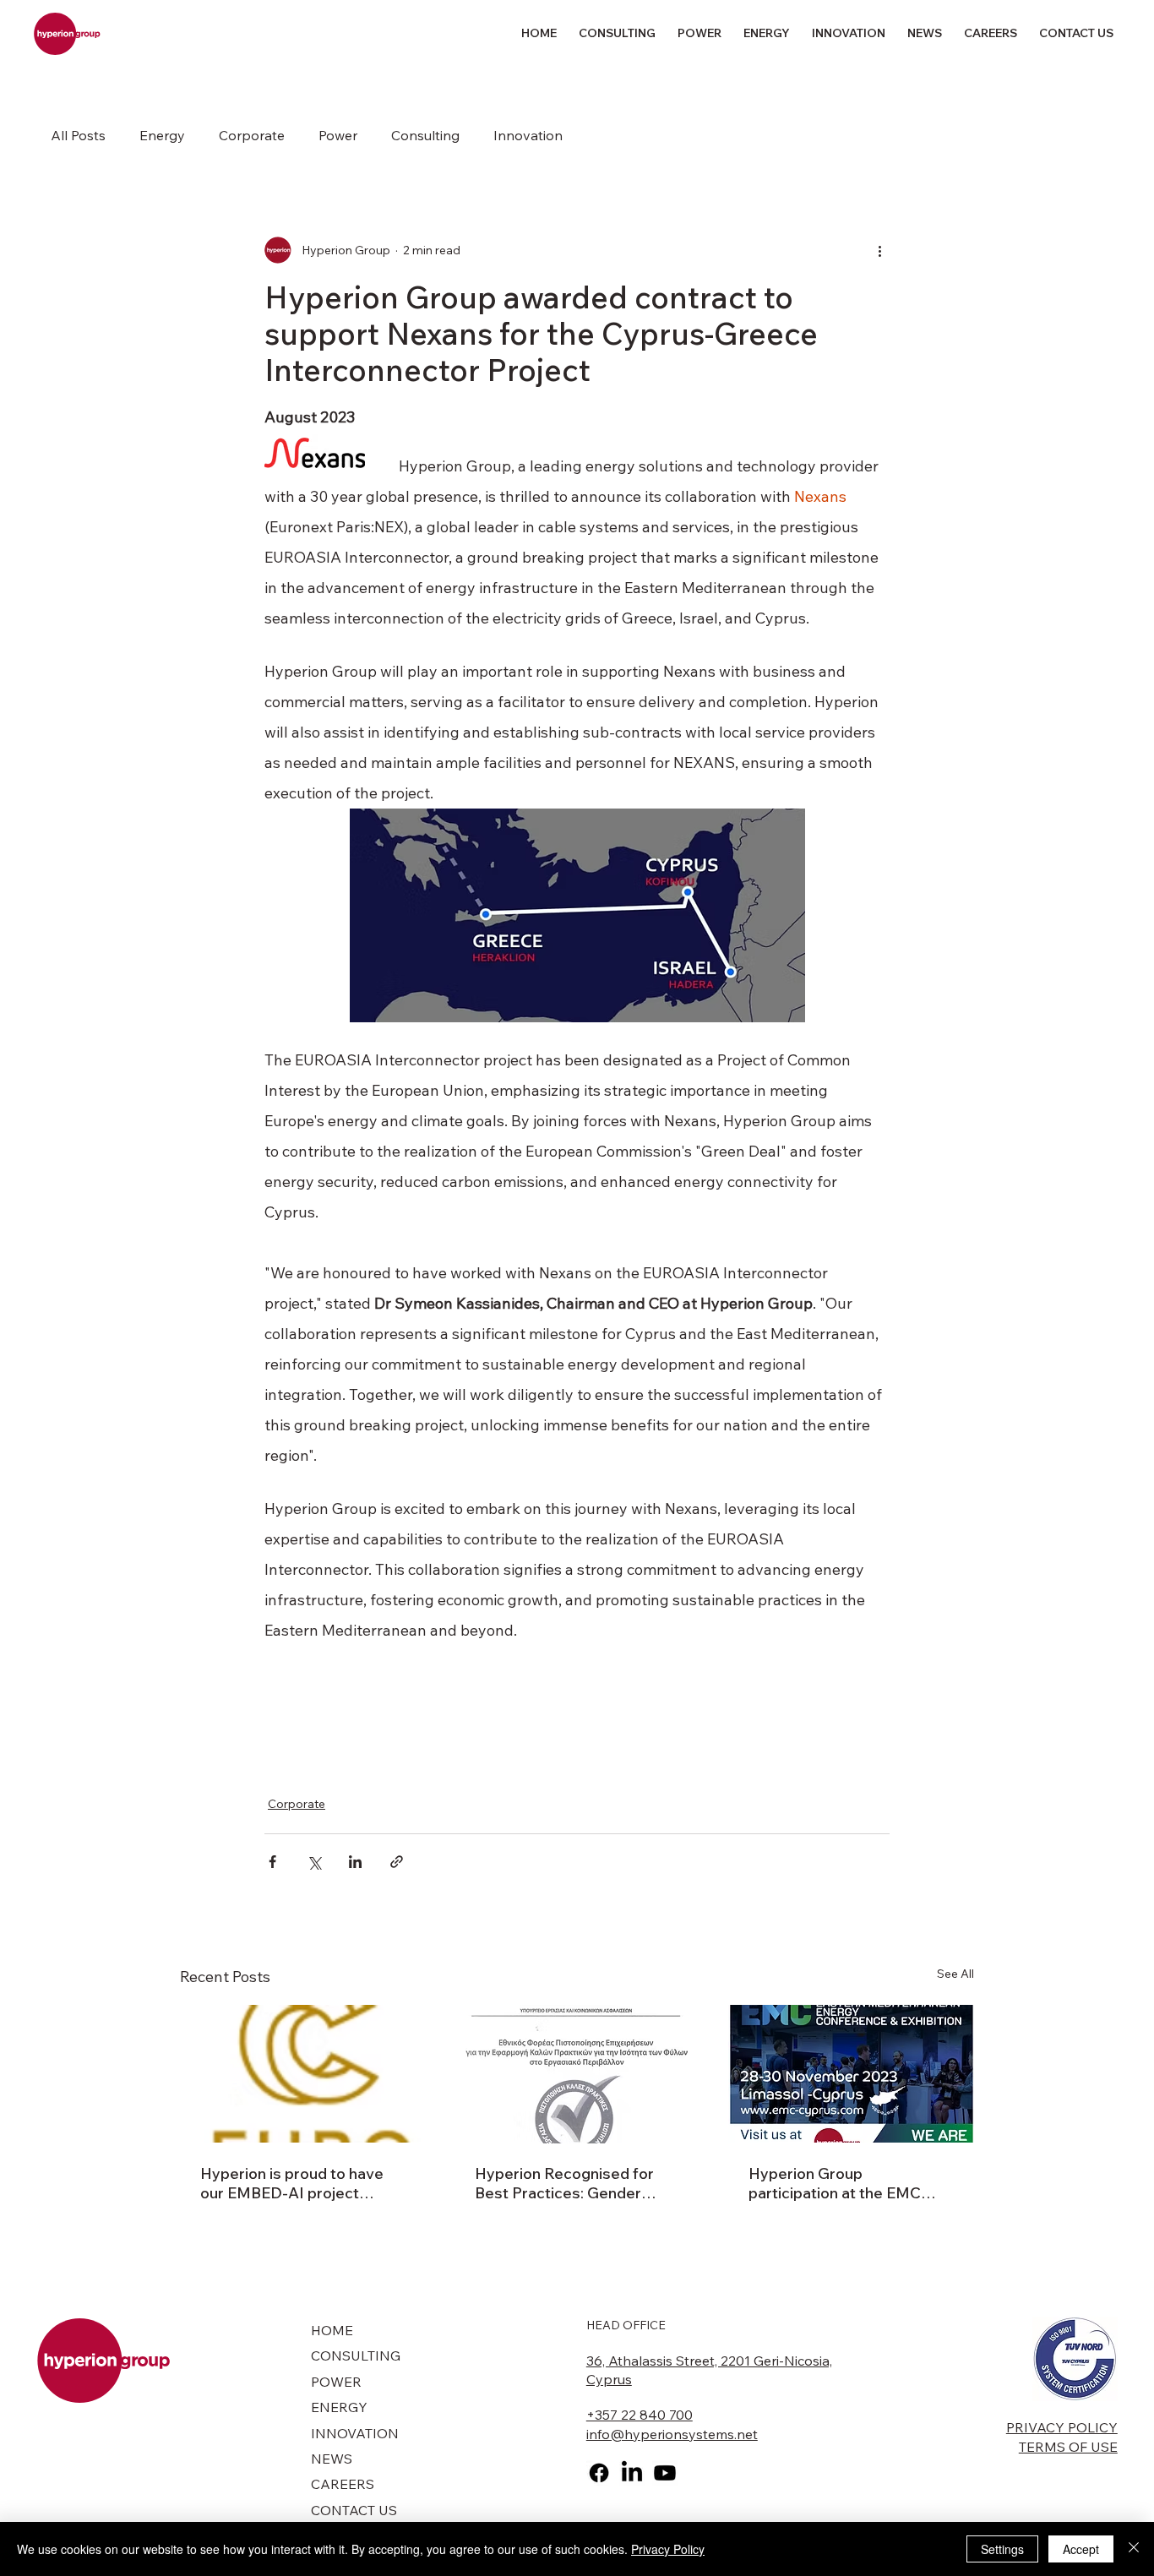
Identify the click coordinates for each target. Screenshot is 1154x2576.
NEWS (332, 2459)
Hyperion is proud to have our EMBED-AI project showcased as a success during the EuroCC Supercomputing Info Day (292, 2183)
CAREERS (343, 2484)
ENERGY (339, 2407)
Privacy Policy (668, 2549)
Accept (1081, 2549)
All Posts (78, 135)
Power (338, 135)
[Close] (1134, 2549)
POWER (336, 2382)
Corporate (252, 135)
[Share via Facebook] (272, 1862)
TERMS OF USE (1068, 2447)
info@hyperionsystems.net (672, 2434)
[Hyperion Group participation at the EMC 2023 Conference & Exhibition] (851, 2074)
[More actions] (879, 250)
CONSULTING (356, 2355)
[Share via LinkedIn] (355, 1862)
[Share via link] (397, 1862)
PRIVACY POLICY (1062, 2427)
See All (955, 1974)
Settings (1002, 2549)
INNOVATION (355, 2433)
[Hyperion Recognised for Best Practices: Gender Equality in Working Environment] (577, 2074)
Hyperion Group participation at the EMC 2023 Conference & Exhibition (835, 2183)
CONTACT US (354, 2510)
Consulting (425, 135)
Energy (162, 135)
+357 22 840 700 (640, 2415)
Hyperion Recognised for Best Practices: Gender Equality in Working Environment (564, 2183)
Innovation (528, 135)
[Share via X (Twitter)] (314, 1862)
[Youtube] (665, 2473)
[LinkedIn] (632, 2473)
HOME (332, 2330)
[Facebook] (599, 2473)
